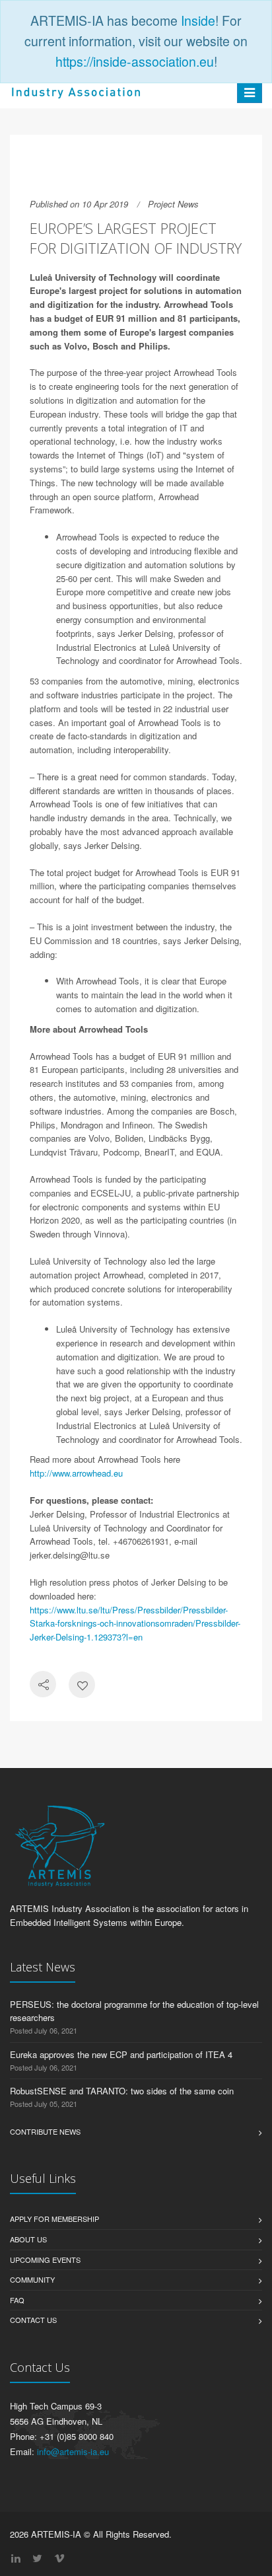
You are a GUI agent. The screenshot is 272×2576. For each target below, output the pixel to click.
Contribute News (45, 2131)
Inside (198, 20)
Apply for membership (54, 2219)
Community (32, 2279)
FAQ (17, 2300)
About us (28, 2239)
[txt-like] (82, 1686)
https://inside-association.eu (135, 61)
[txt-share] (43, 1686)
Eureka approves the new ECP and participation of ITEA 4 (121, 2054)
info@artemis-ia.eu (73, 2451)
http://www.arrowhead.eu (76, 1473)
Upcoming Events (45, 2260)
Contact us (33, 2320)
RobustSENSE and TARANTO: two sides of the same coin (122, 2091)
